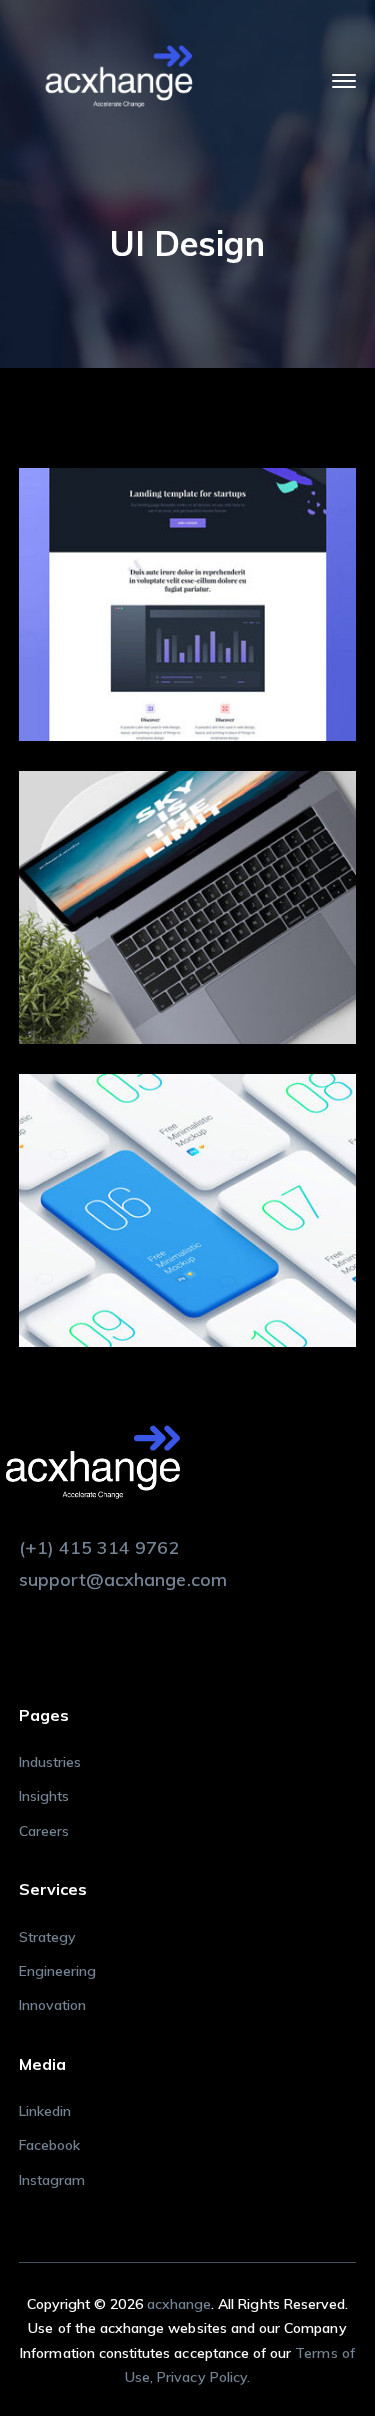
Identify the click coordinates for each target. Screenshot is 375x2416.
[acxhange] (119, 78)
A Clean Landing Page (217, 598)
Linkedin (45, 2111)
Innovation (53, 2005)
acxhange (179, 2304)
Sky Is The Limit (217, 901)
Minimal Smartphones (217, 1204)
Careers (44, 1831)
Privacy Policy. (203, 2377)
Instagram (52, 2180)
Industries (50, 1762)
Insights (44, 1796)
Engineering (58, 1971)
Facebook (49, 2145)
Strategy (47, 1937)
